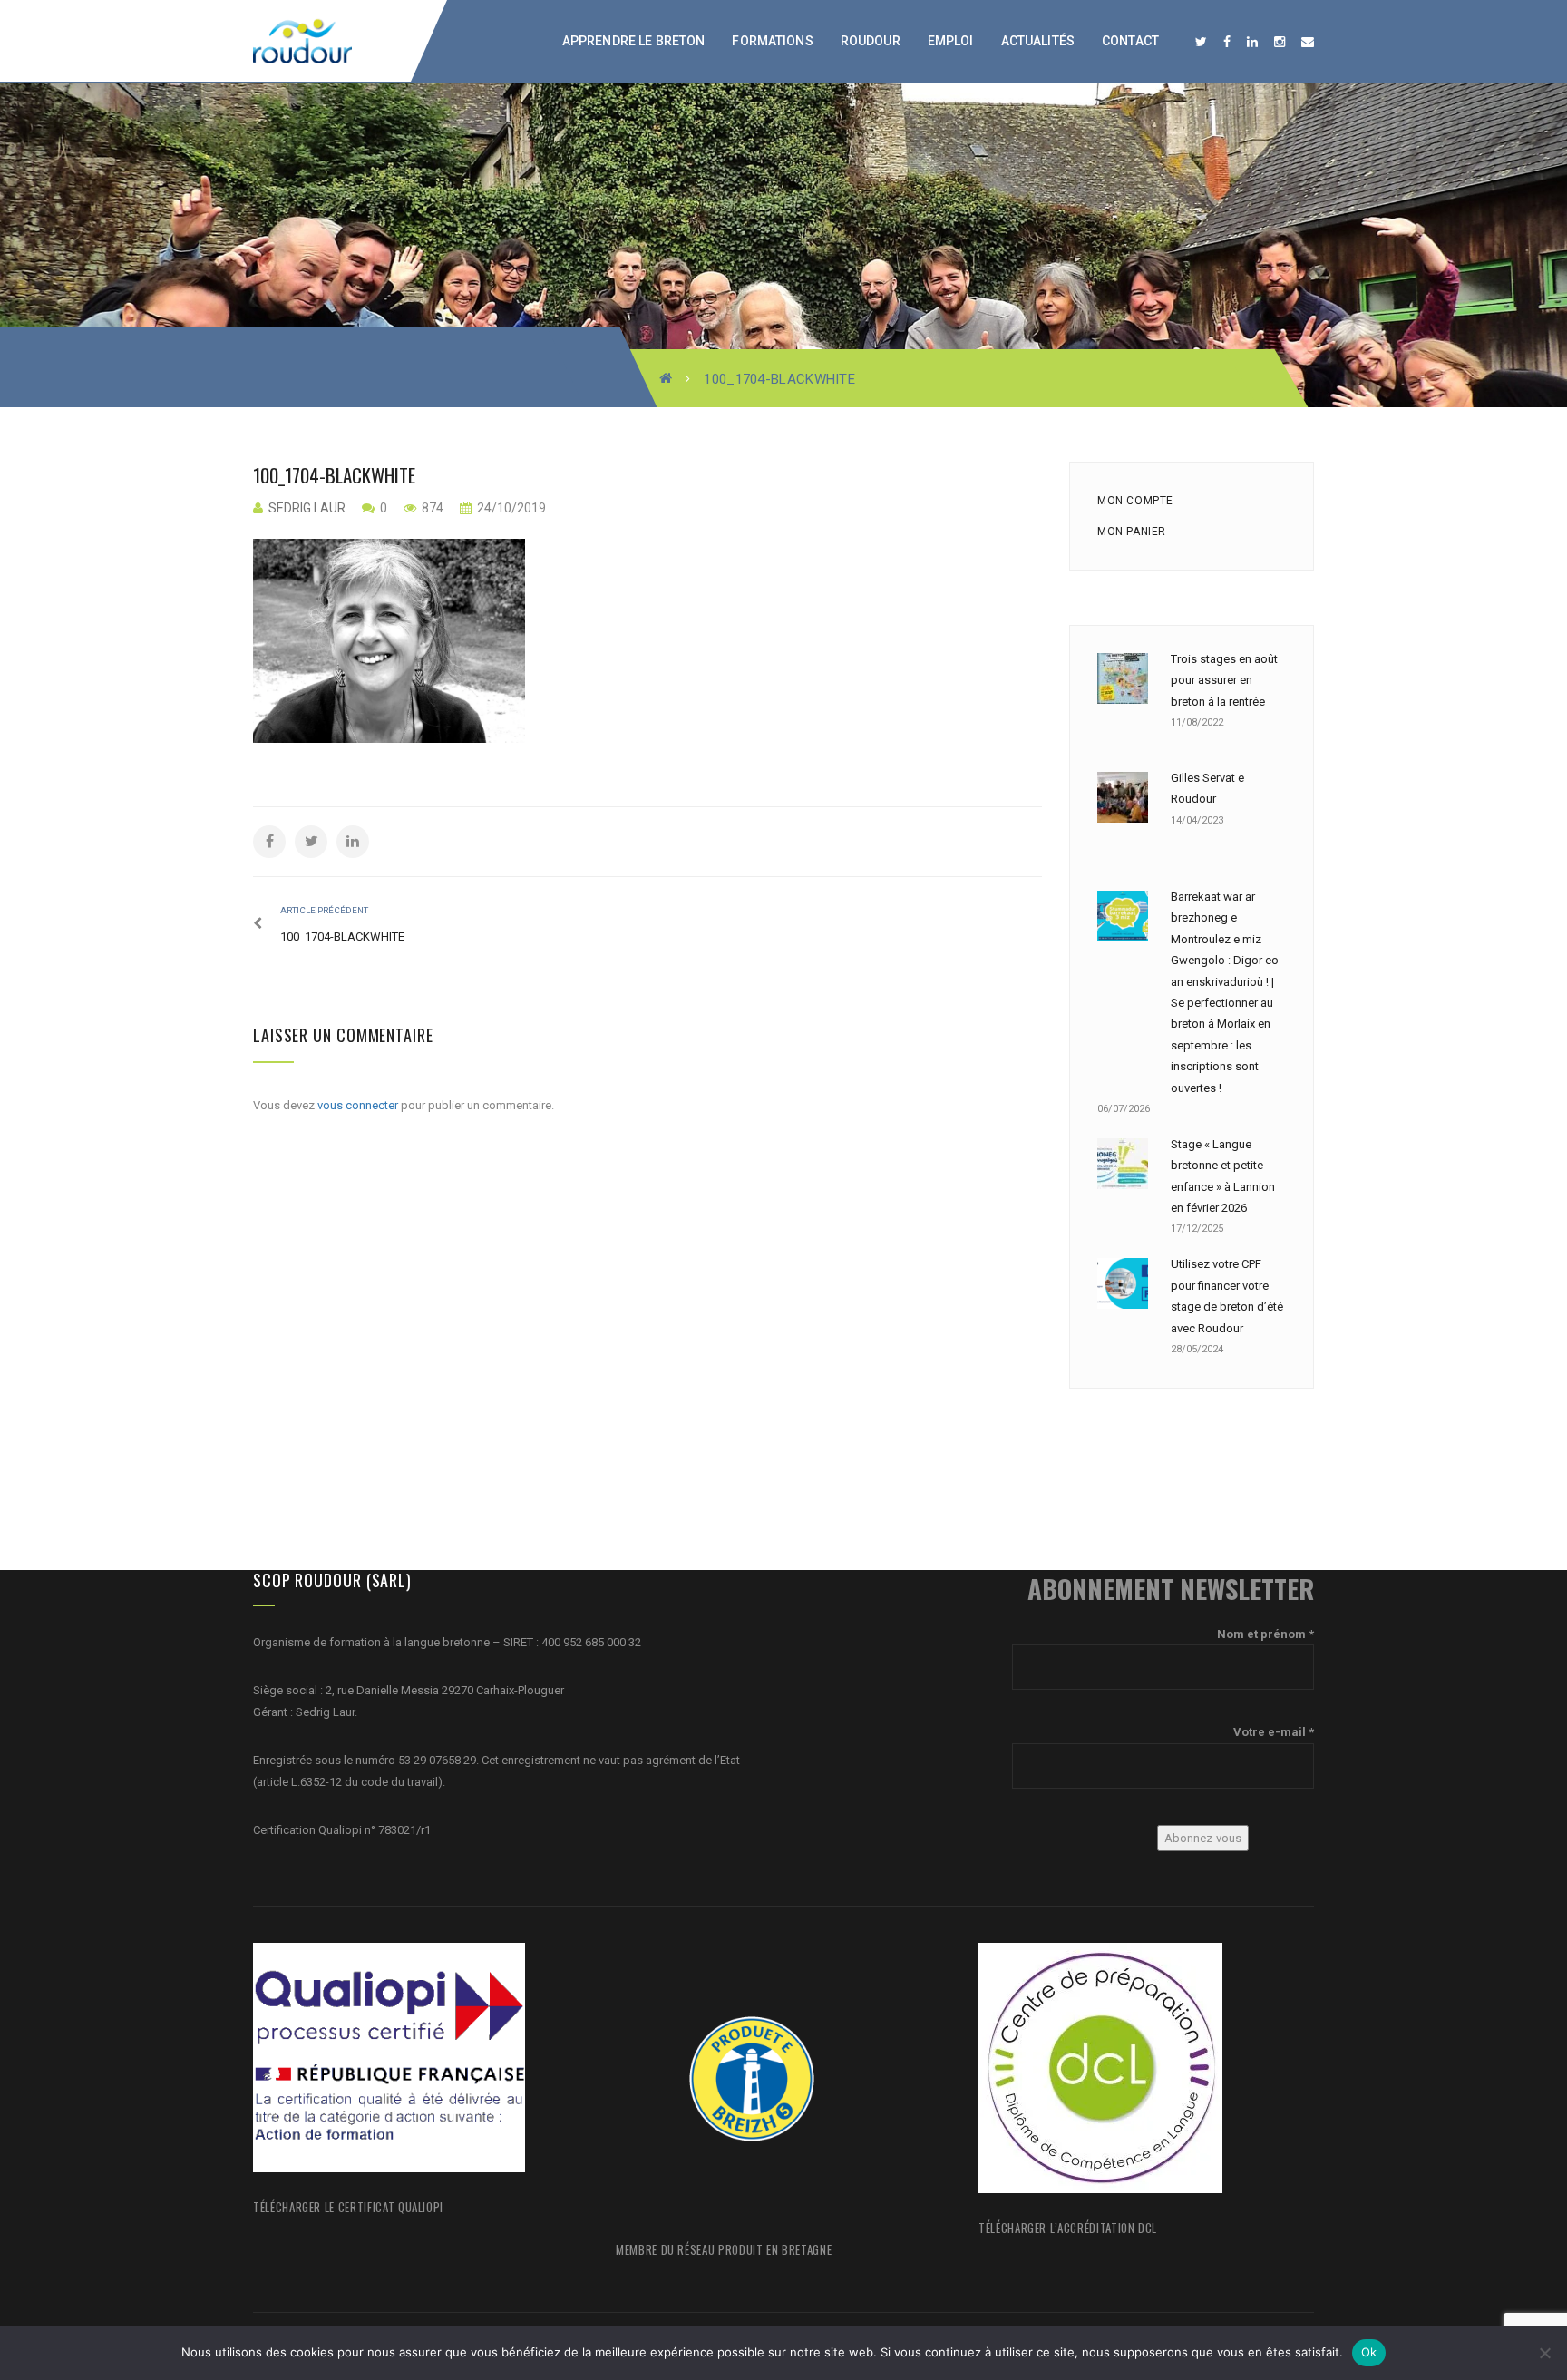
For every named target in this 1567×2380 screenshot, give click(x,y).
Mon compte (1135, 501)
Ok (1369, 2352)
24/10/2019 (510, 508)
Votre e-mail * (1274, 1732)
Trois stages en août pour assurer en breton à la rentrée (1224, 680)
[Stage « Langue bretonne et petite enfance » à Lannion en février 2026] (1123, 1164)
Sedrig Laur (307, 508)
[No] (1544, 2353)
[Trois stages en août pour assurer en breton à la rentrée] (1123, 678)
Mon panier (1132, 532)
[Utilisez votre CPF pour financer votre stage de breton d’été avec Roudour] (1123, 1283)
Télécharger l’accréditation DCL (1068, 2228)
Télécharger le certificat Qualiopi (348, 2207)
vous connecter (358, 1105)
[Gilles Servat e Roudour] (1123, 797)
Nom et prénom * (1265, 1634)
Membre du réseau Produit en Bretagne (724, 2249)
